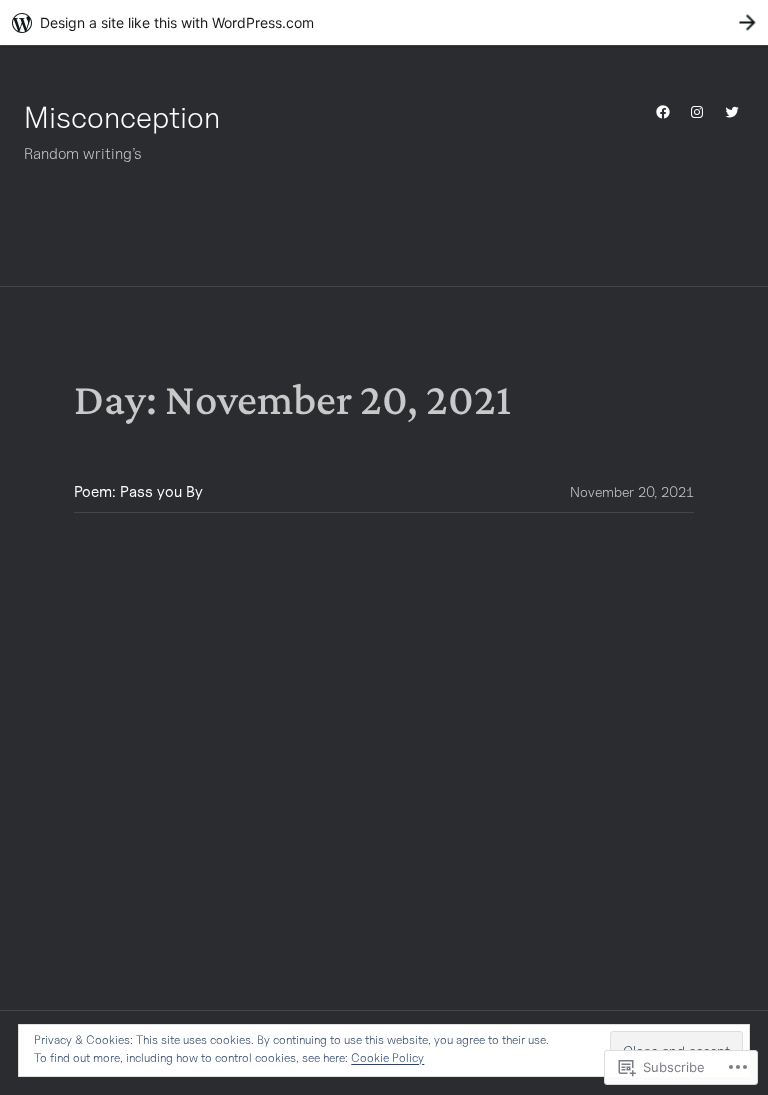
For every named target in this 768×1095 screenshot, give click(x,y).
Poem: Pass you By (138, 491)
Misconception (122, 117)
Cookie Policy (387, 1057)
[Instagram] (697, 112)
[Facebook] (663, 112)
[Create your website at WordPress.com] (384, 22)
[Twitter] (732, 112)
